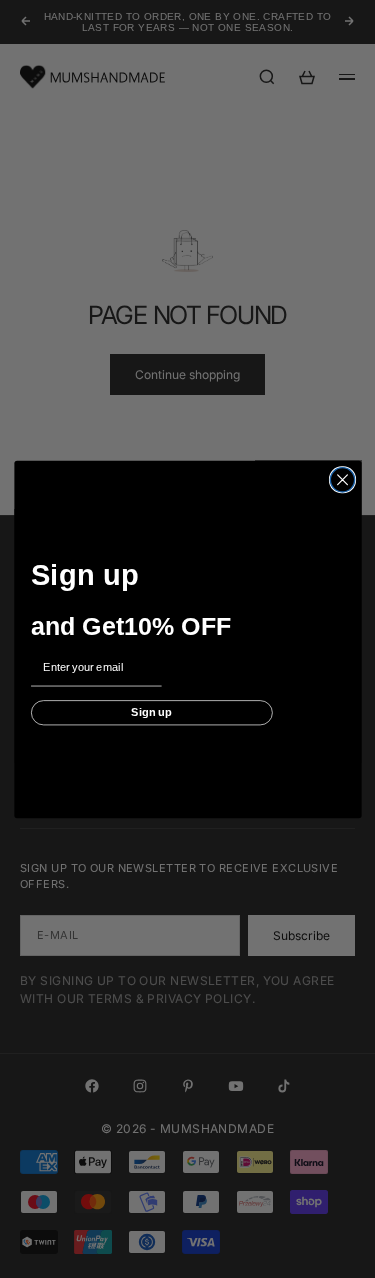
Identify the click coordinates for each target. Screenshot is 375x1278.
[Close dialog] (342, 479)
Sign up (151, 712)
